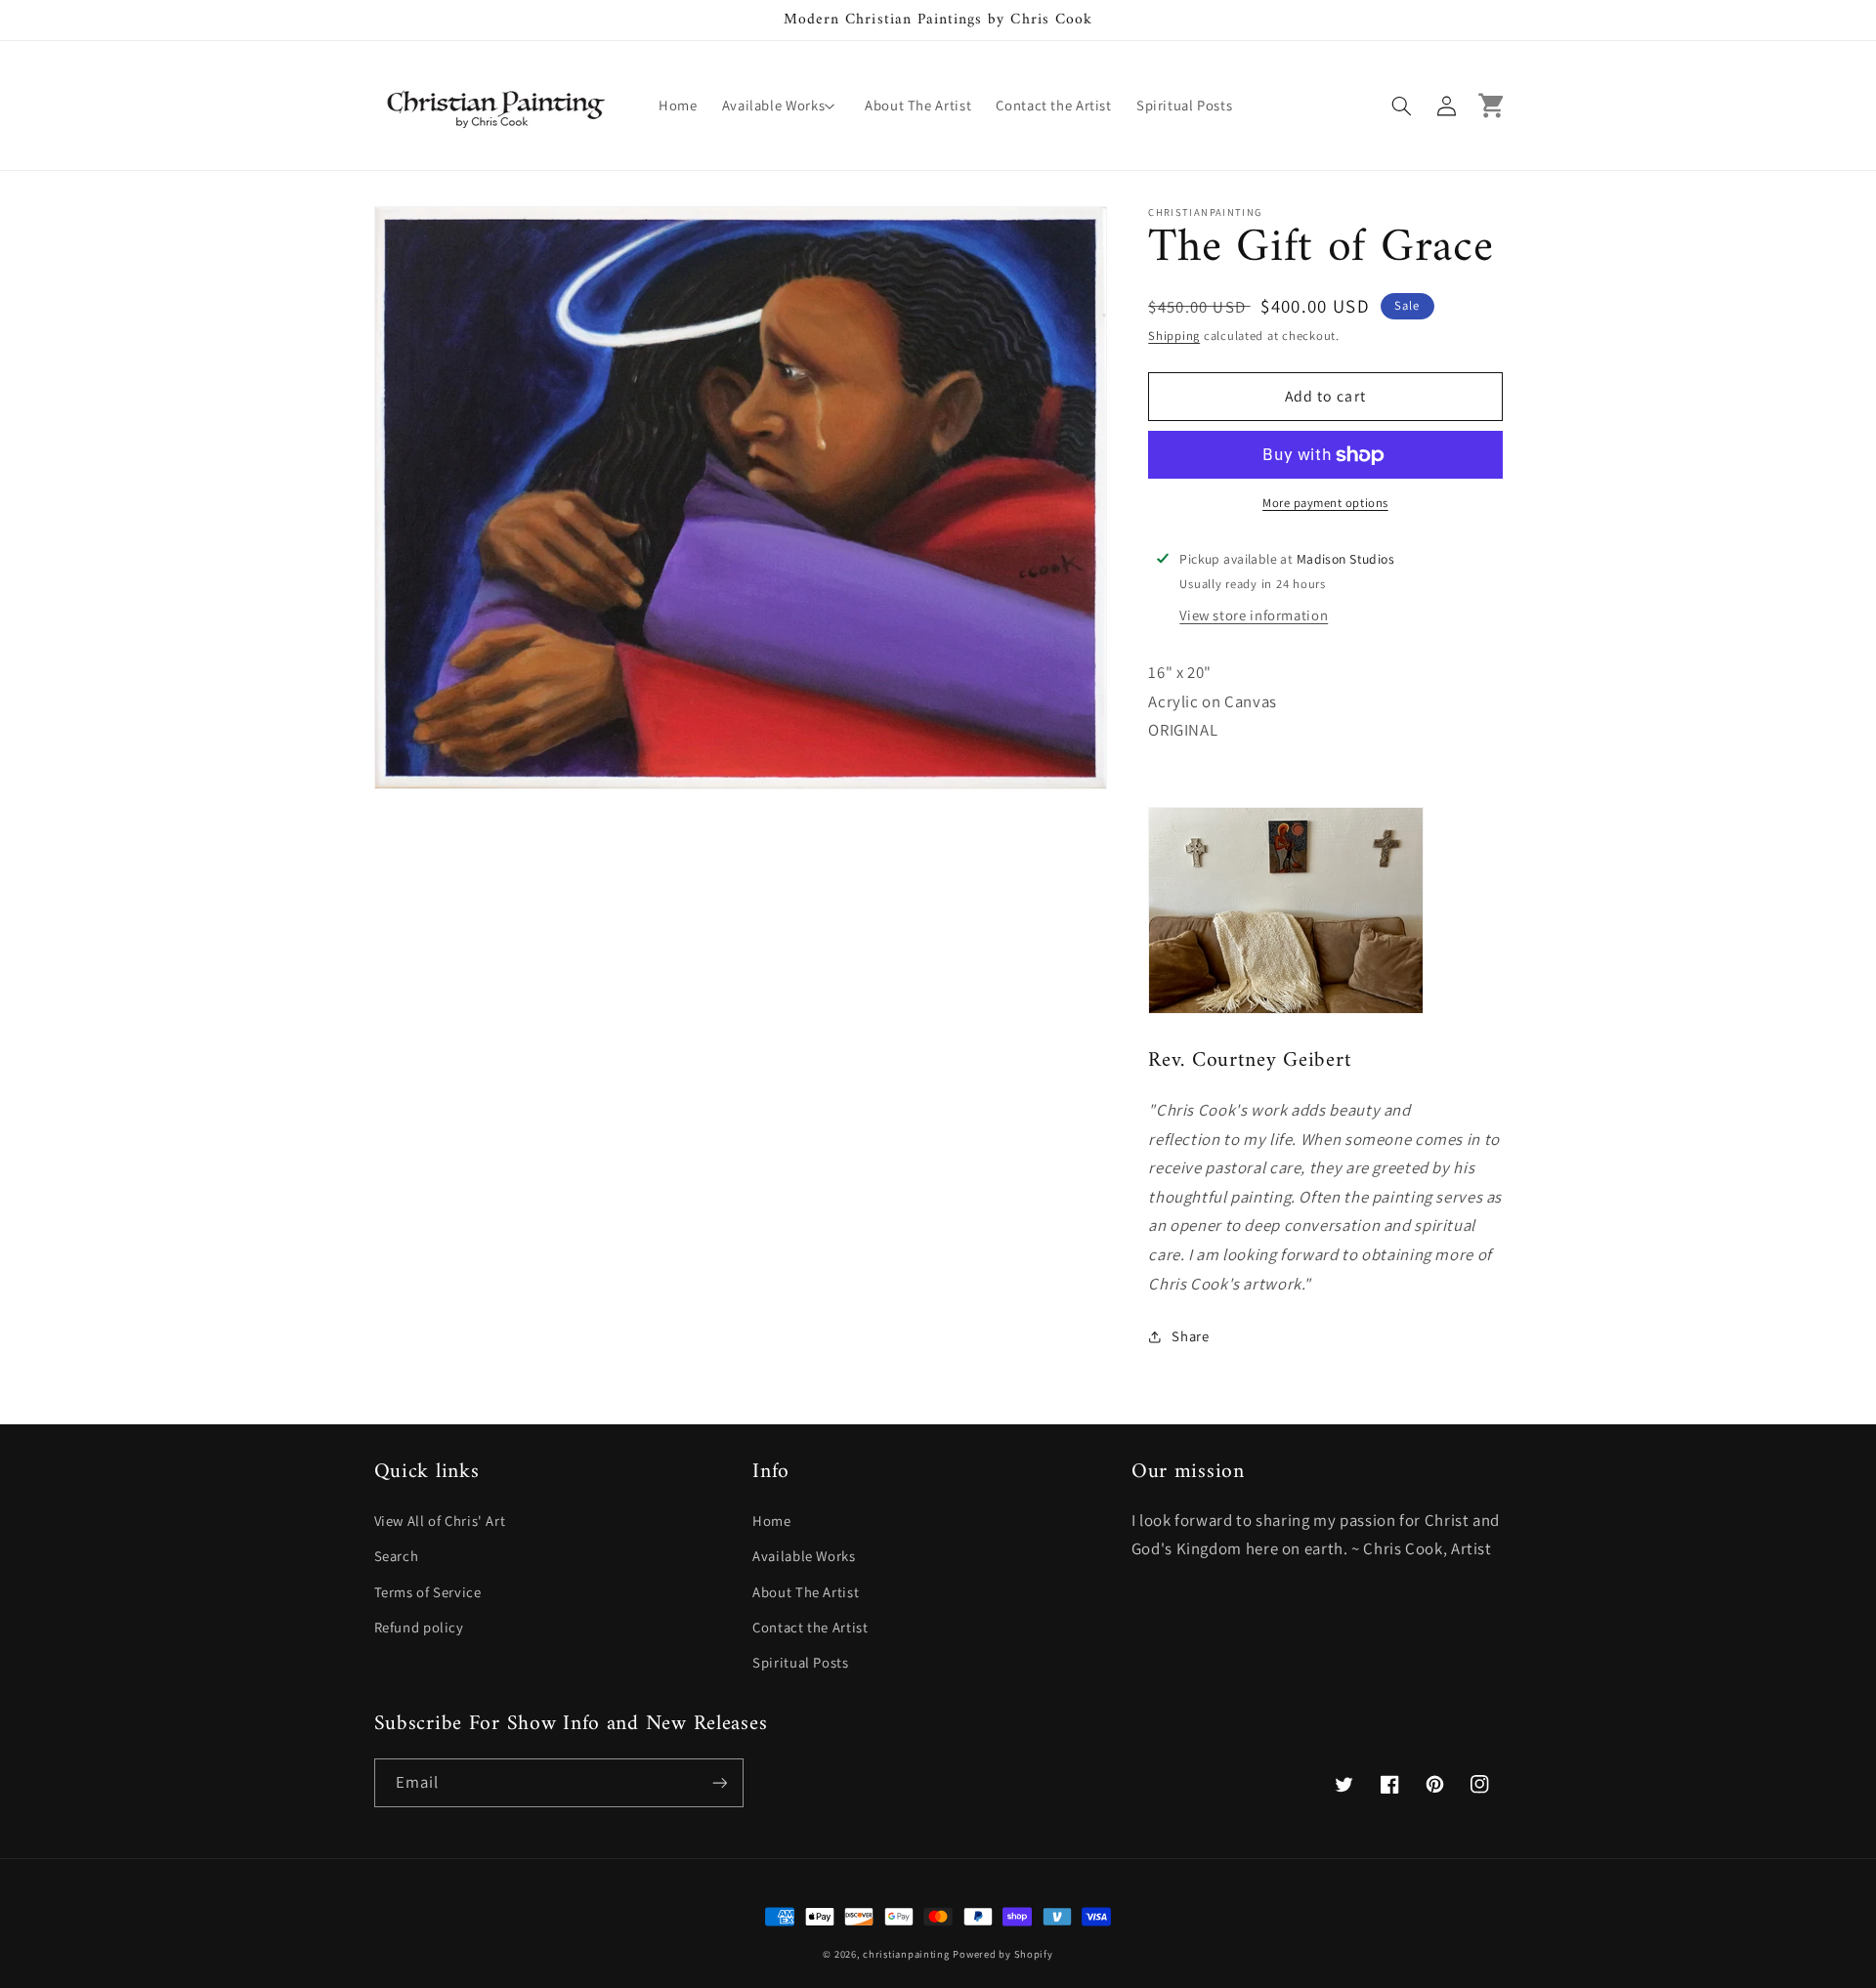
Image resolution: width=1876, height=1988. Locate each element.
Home (772, 1521)
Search (397, 1556)
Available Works (804, 1556)
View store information (1254, 616)
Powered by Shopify (1002, 1954)
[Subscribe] (719, 1782)
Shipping (1174, 336)
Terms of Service (428, 1592)
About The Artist (806, 1592)
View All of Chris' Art (440, 1521)
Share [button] (1190, 1337)
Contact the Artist (810, 1627)
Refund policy (419, 1627)
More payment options (1325, 504)
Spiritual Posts (800, 1662)
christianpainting (906, 1954)
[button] (781, 106)
